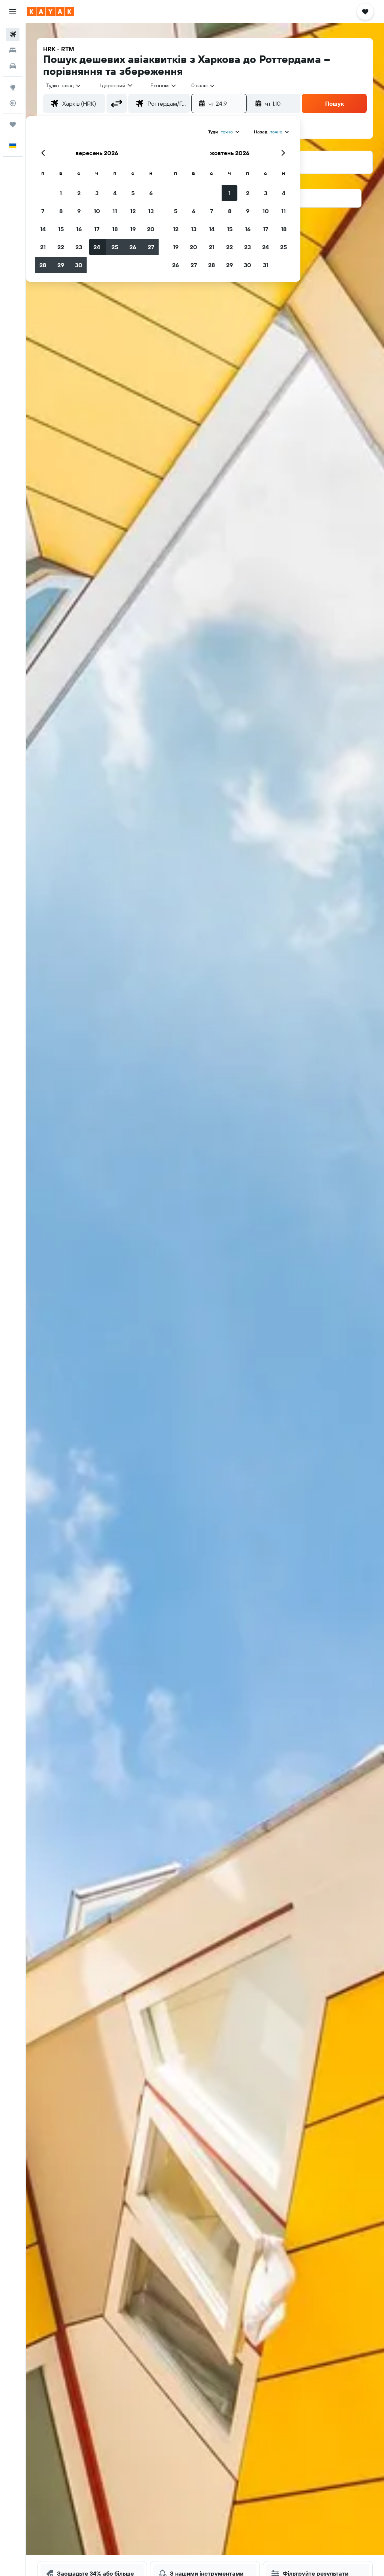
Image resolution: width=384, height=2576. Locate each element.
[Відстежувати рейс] (13, 103)
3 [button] (97, 193)
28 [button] (43, 265)
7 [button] (43, 211)
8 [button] (61, 211)
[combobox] (164, 85)
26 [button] (133, 247)
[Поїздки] (13, 124)
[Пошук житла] (13, 50)
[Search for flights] (13, 34)
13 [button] (151, 211)
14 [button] (43, 229)
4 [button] (115, 193)
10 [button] (97, 211)
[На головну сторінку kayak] (50, 12)
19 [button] (133, 229)
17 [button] (97, 229)
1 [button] (61, 193)
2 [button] (79, 193)
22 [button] (61, 247)
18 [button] (115, 229)
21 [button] (43, 247)
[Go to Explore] (13, 87)
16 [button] (79, 229)
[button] (13, 12)
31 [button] (266, 265)
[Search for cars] (13, 66)
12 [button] (133, 211)
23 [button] (79, 247)
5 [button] (133, 193)
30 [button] (79, 265)
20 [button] (151, 229)
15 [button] (61, 229)
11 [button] (115, 211)
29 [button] (61, 265)
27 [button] (151, 247)
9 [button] (79, 211)
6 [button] (151, 193)
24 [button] (97, 247)
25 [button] (115, 247)
